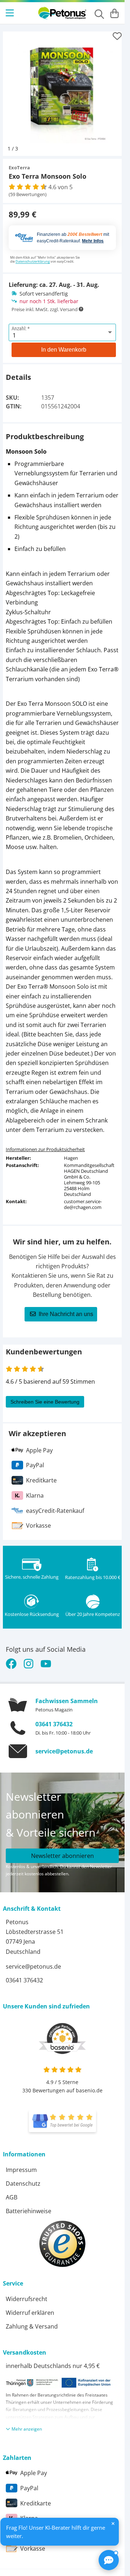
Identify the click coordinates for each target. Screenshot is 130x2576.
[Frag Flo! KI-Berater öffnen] (109, 2560)
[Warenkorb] (114, 13)
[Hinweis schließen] (113, 2524)
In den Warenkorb (64, 344)
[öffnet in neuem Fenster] (62, 2116)
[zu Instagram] (29, 1658)
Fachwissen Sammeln (67, 1696)
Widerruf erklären (30, 2307)
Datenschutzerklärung (33, 256)
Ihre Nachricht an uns (66, 1309)
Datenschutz (23, 2178)
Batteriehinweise (29, 2206)
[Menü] (10, 13)
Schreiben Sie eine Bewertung (45, 1396)
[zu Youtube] (46, 1658)
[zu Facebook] (13, 1658)
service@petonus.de (64, 1746)
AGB (12, 2192)
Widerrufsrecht (27, 2293)
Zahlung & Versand (32, 2321)
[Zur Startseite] (62, 13)
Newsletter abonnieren (62, 1850)
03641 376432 (54, 1719)
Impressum (21, 2164)
